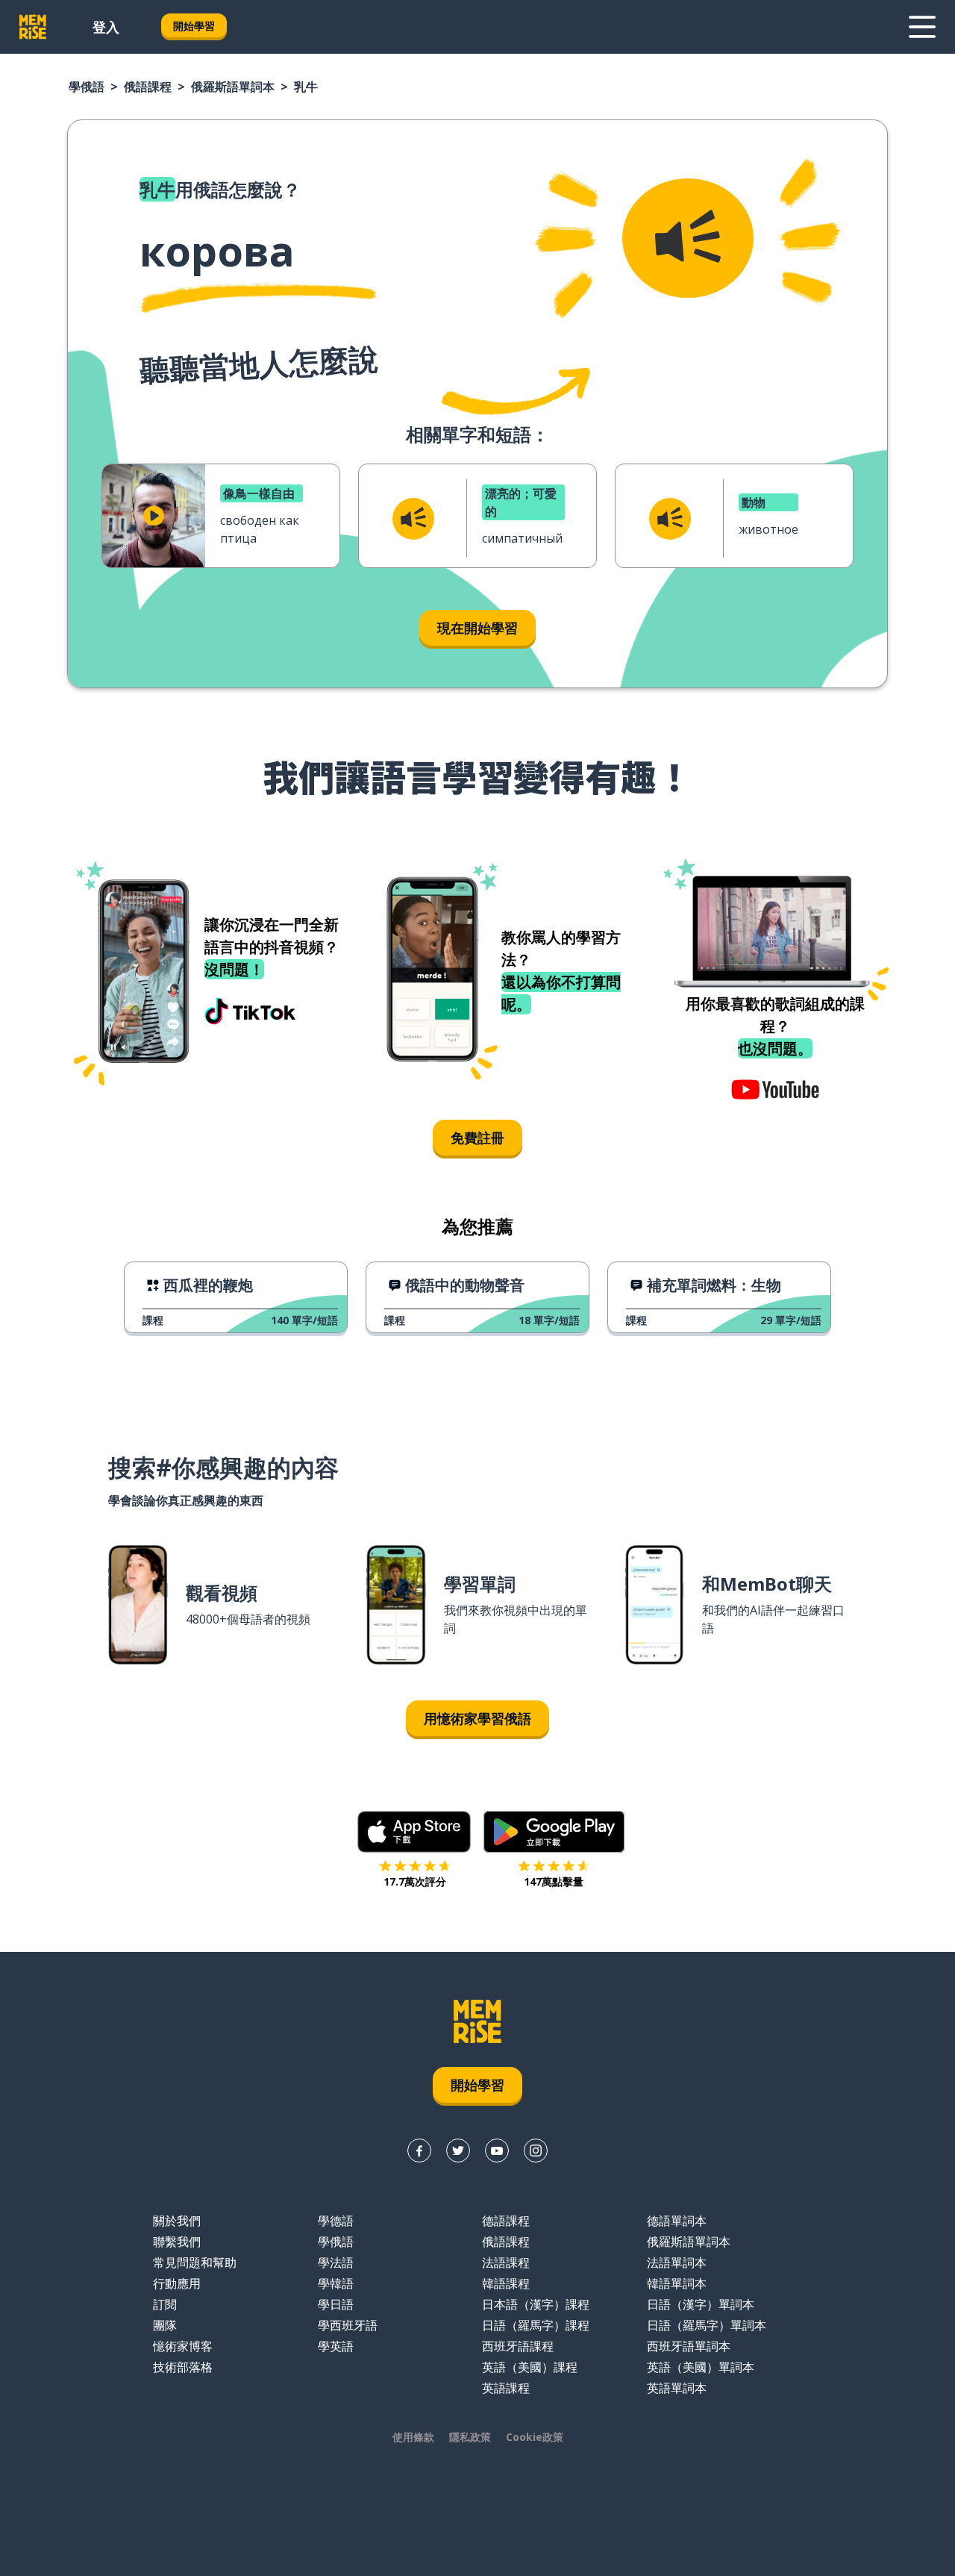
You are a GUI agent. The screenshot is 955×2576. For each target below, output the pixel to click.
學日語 (336, 2304)
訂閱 (165, 2304)
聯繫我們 (177, 2242)
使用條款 (413, 2437)
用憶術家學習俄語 (477, 1718)
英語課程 (506, 2388)
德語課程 (506, 2221)
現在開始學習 (477, 628)
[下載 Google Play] (554, 1832)
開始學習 (194, 26)
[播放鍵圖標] (154, 516)
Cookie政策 (535, 2437)
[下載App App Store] (414, 1832)
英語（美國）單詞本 (701, 2367)
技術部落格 (183, 2367)
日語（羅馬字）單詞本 (707, 2325)
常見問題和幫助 (195, 2262)
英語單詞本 (677, 2388)
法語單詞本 (677, 2262)
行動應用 (177, 2283)
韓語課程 (506, 2283)
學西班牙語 (348, 2325)
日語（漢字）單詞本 (701, 2304)
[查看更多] (922, 27)
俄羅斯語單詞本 (233, 87)
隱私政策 (470, 2437)
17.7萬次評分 (415, 1881)
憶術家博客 (183, 2346)
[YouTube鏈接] (497, 2151)
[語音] (688, 238)
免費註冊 (477, 1138)
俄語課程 (148, 87)
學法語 (336, 2262)
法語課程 (506, 2262)
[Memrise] (33, 27)
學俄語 (87, 87)
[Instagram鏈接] (536, 2151)
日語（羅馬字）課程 (536, 2325)
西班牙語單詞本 (689, 2346)
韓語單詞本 (677, 2283)
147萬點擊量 (554, 1881)
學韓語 (336, 2283)
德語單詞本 (677, 2221)
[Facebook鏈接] (419, 2151)
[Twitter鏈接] (458, 2151)
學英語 (336, 2346)
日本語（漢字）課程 (536, 2304)
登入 (106, 27)
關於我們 (177, 2221)
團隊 (165, 2325)
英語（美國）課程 (530, 2367)
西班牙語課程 (518, 2346)
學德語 (336, 2221)
